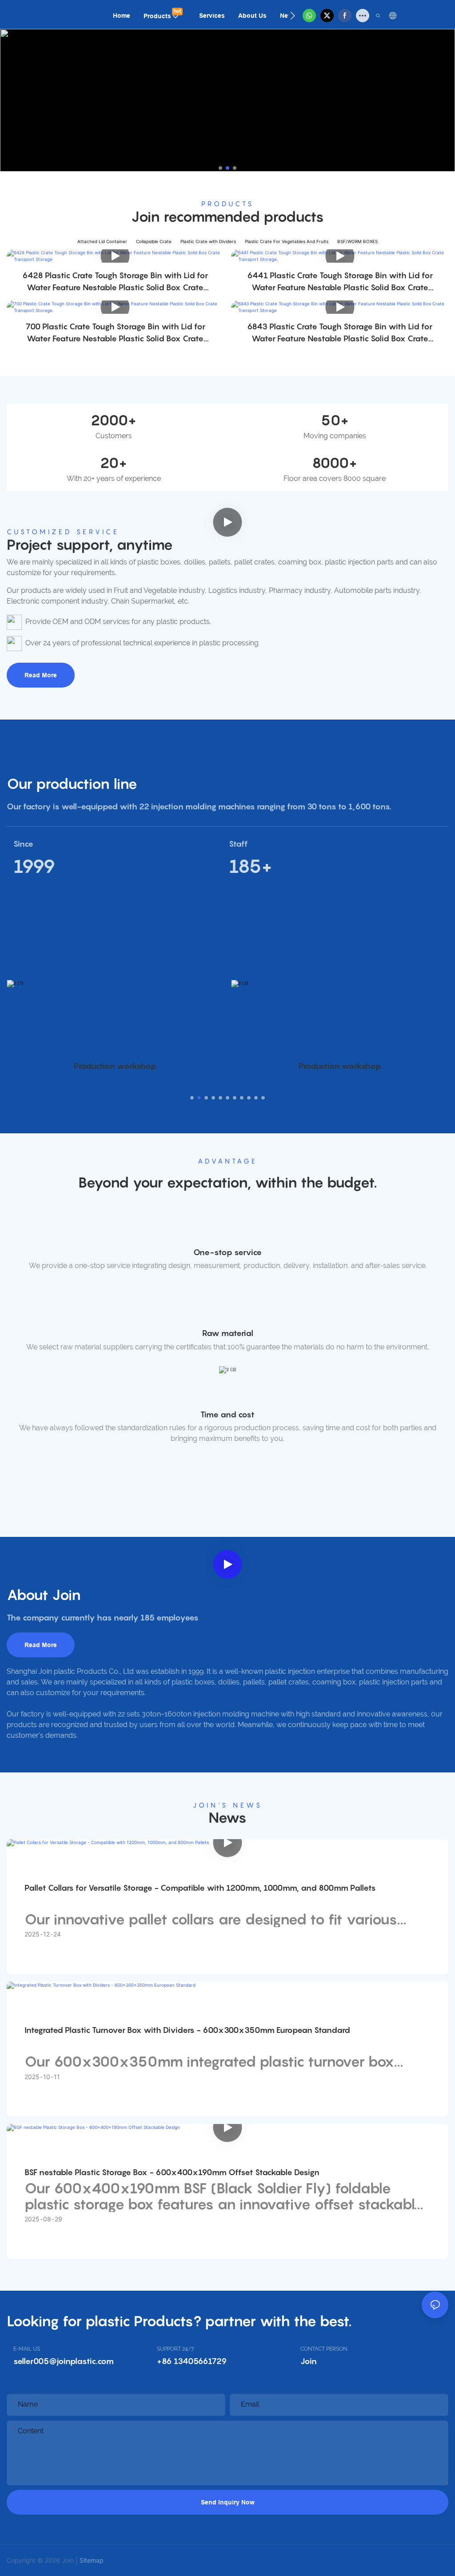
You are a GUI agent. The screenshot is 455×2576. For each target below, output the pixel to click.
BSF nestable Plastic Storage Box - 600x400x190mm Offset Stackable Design (172, 2172)
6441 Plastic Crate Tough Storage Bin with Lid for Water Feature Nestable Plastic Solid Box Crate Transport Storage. (340, 282)
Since (23, 844)
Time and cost (227, 1414)
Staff (238, 844)
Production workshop (115, 1066)
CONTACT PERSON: (324, 2349)
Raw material (228, 1333)
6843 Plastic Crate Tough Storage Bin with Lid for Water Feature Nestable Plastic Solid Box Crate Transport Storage (340, 333)
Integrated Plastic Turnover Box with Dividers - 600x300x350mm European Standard (187, 2030)
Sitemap (92, 2560)
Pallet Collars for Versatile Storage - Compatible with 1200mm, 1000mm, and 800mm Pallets (200, 1888)
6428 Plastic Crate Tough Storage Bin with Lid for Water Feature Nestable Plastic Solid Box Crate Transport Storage (115, 282)
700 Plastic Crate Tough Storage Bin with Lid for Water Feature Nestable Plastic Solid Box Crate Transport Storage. (115, 333)
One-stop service (227, 1252)
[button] (293, 16)
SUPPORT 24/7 (175, 2349)
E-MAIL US (27, 2349)
